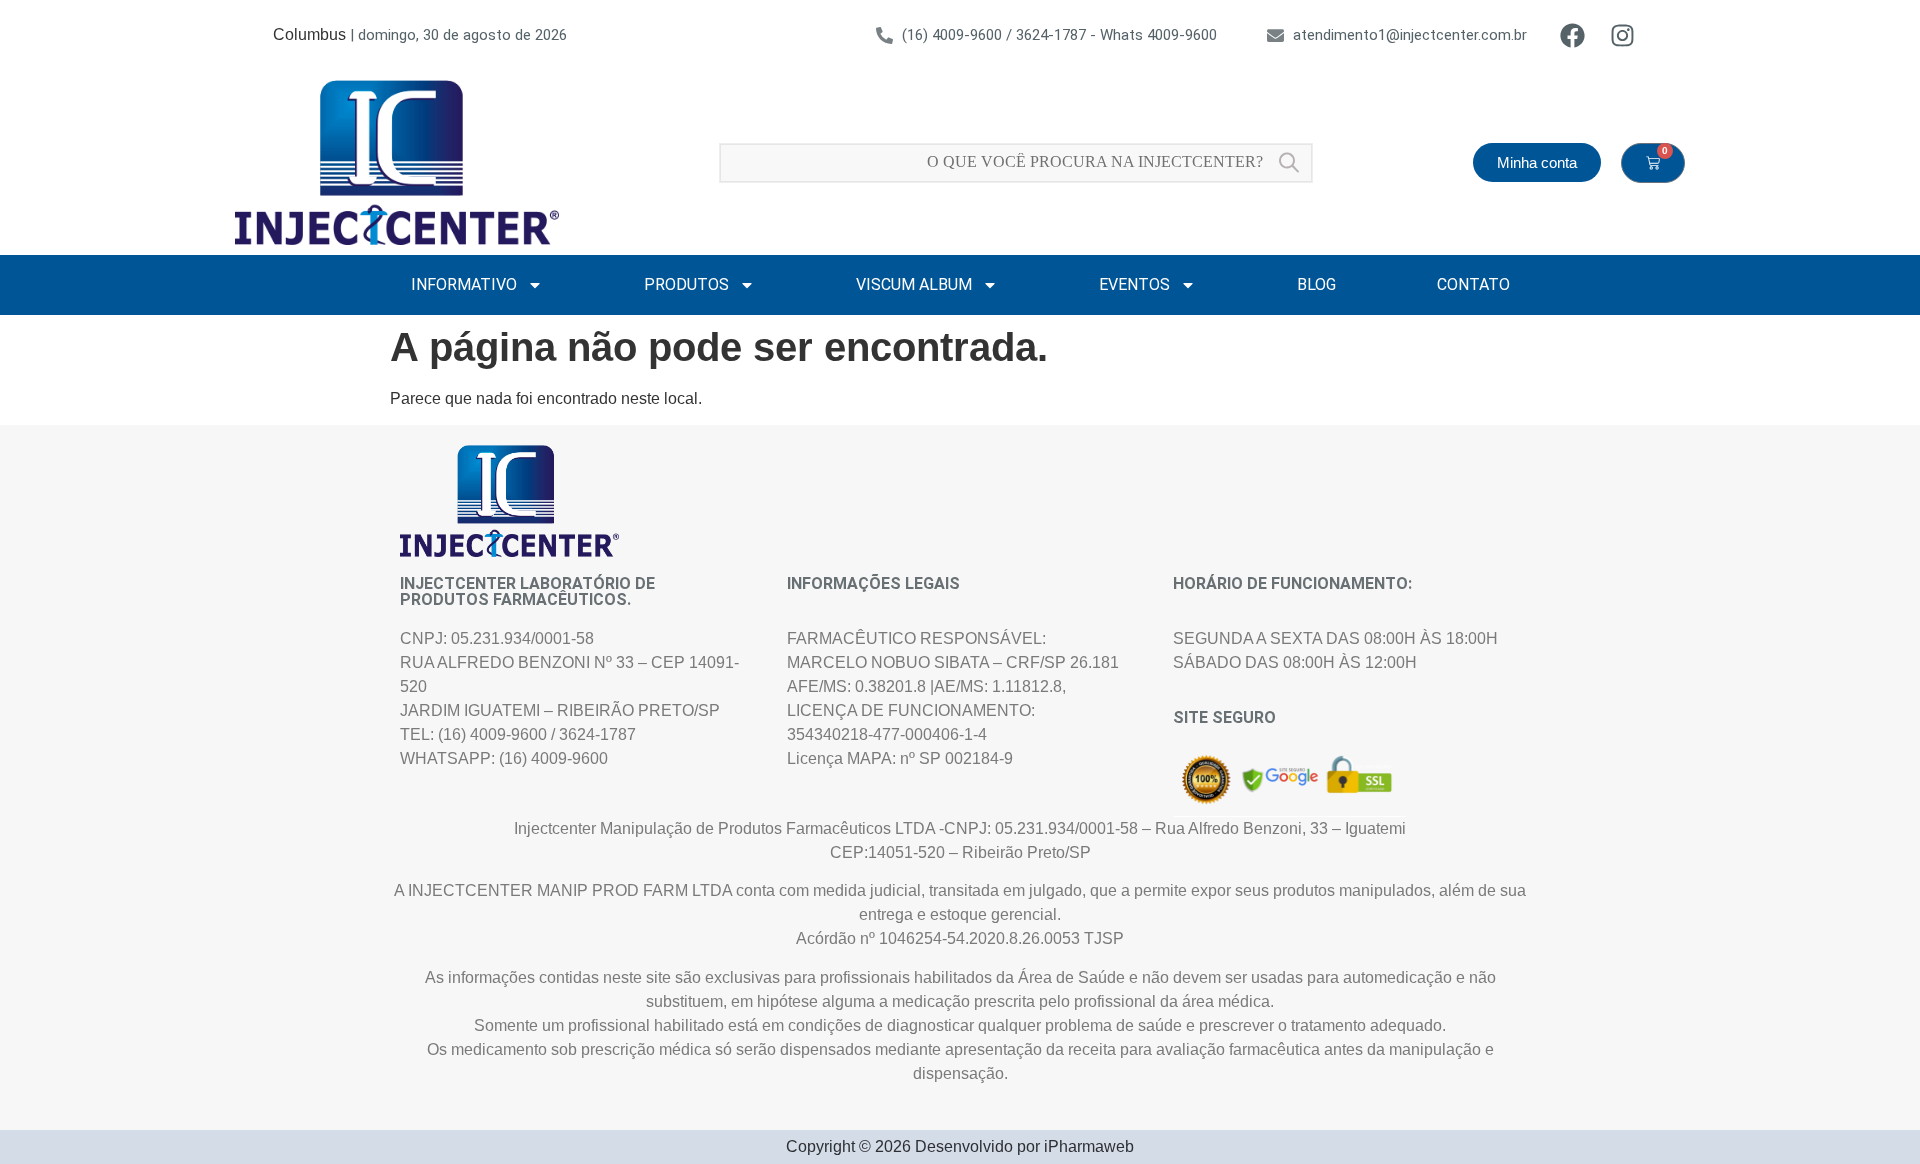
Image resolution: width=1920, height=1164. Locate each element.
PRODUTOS (686, 284)
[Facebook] (1572, 35)
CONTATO (1473, 284)
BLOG (1316, 284)
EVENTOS (1134, 284)
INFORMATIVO (464, 284)
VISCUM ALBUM (914, 284)
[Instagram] (1622, 35)
